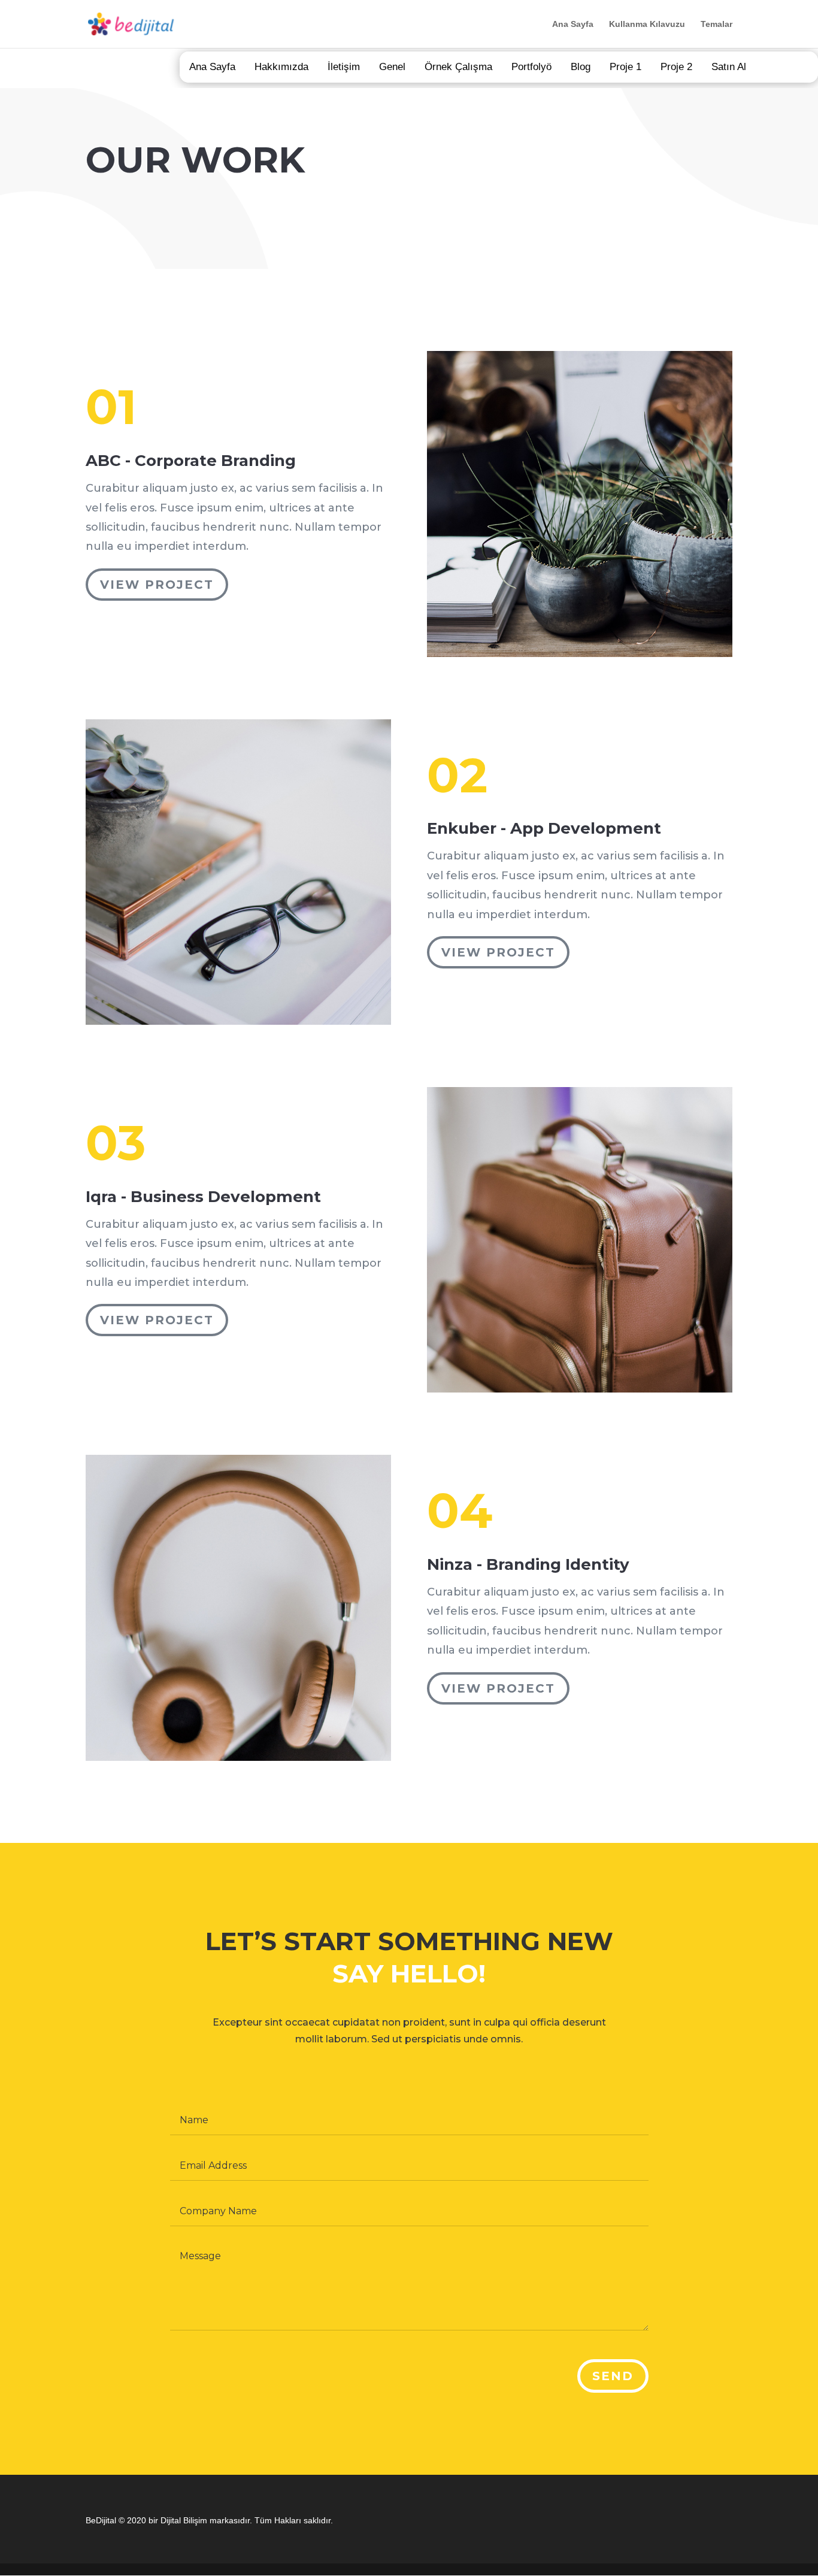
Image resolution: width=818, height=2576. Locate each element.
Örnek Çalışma (458, 67)
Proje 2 (676, 67)
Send (613, 2376)
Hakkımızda (281, 67)
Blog (581, 67)
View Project (157, 585)
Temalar (716, 24)
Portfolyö (531, 67)
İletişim (344, 67)
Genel (392, 67)
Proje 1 (625, 67)
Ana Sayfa (573, 24)
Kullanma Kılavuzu (647, 24)
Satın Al (729, 67)
